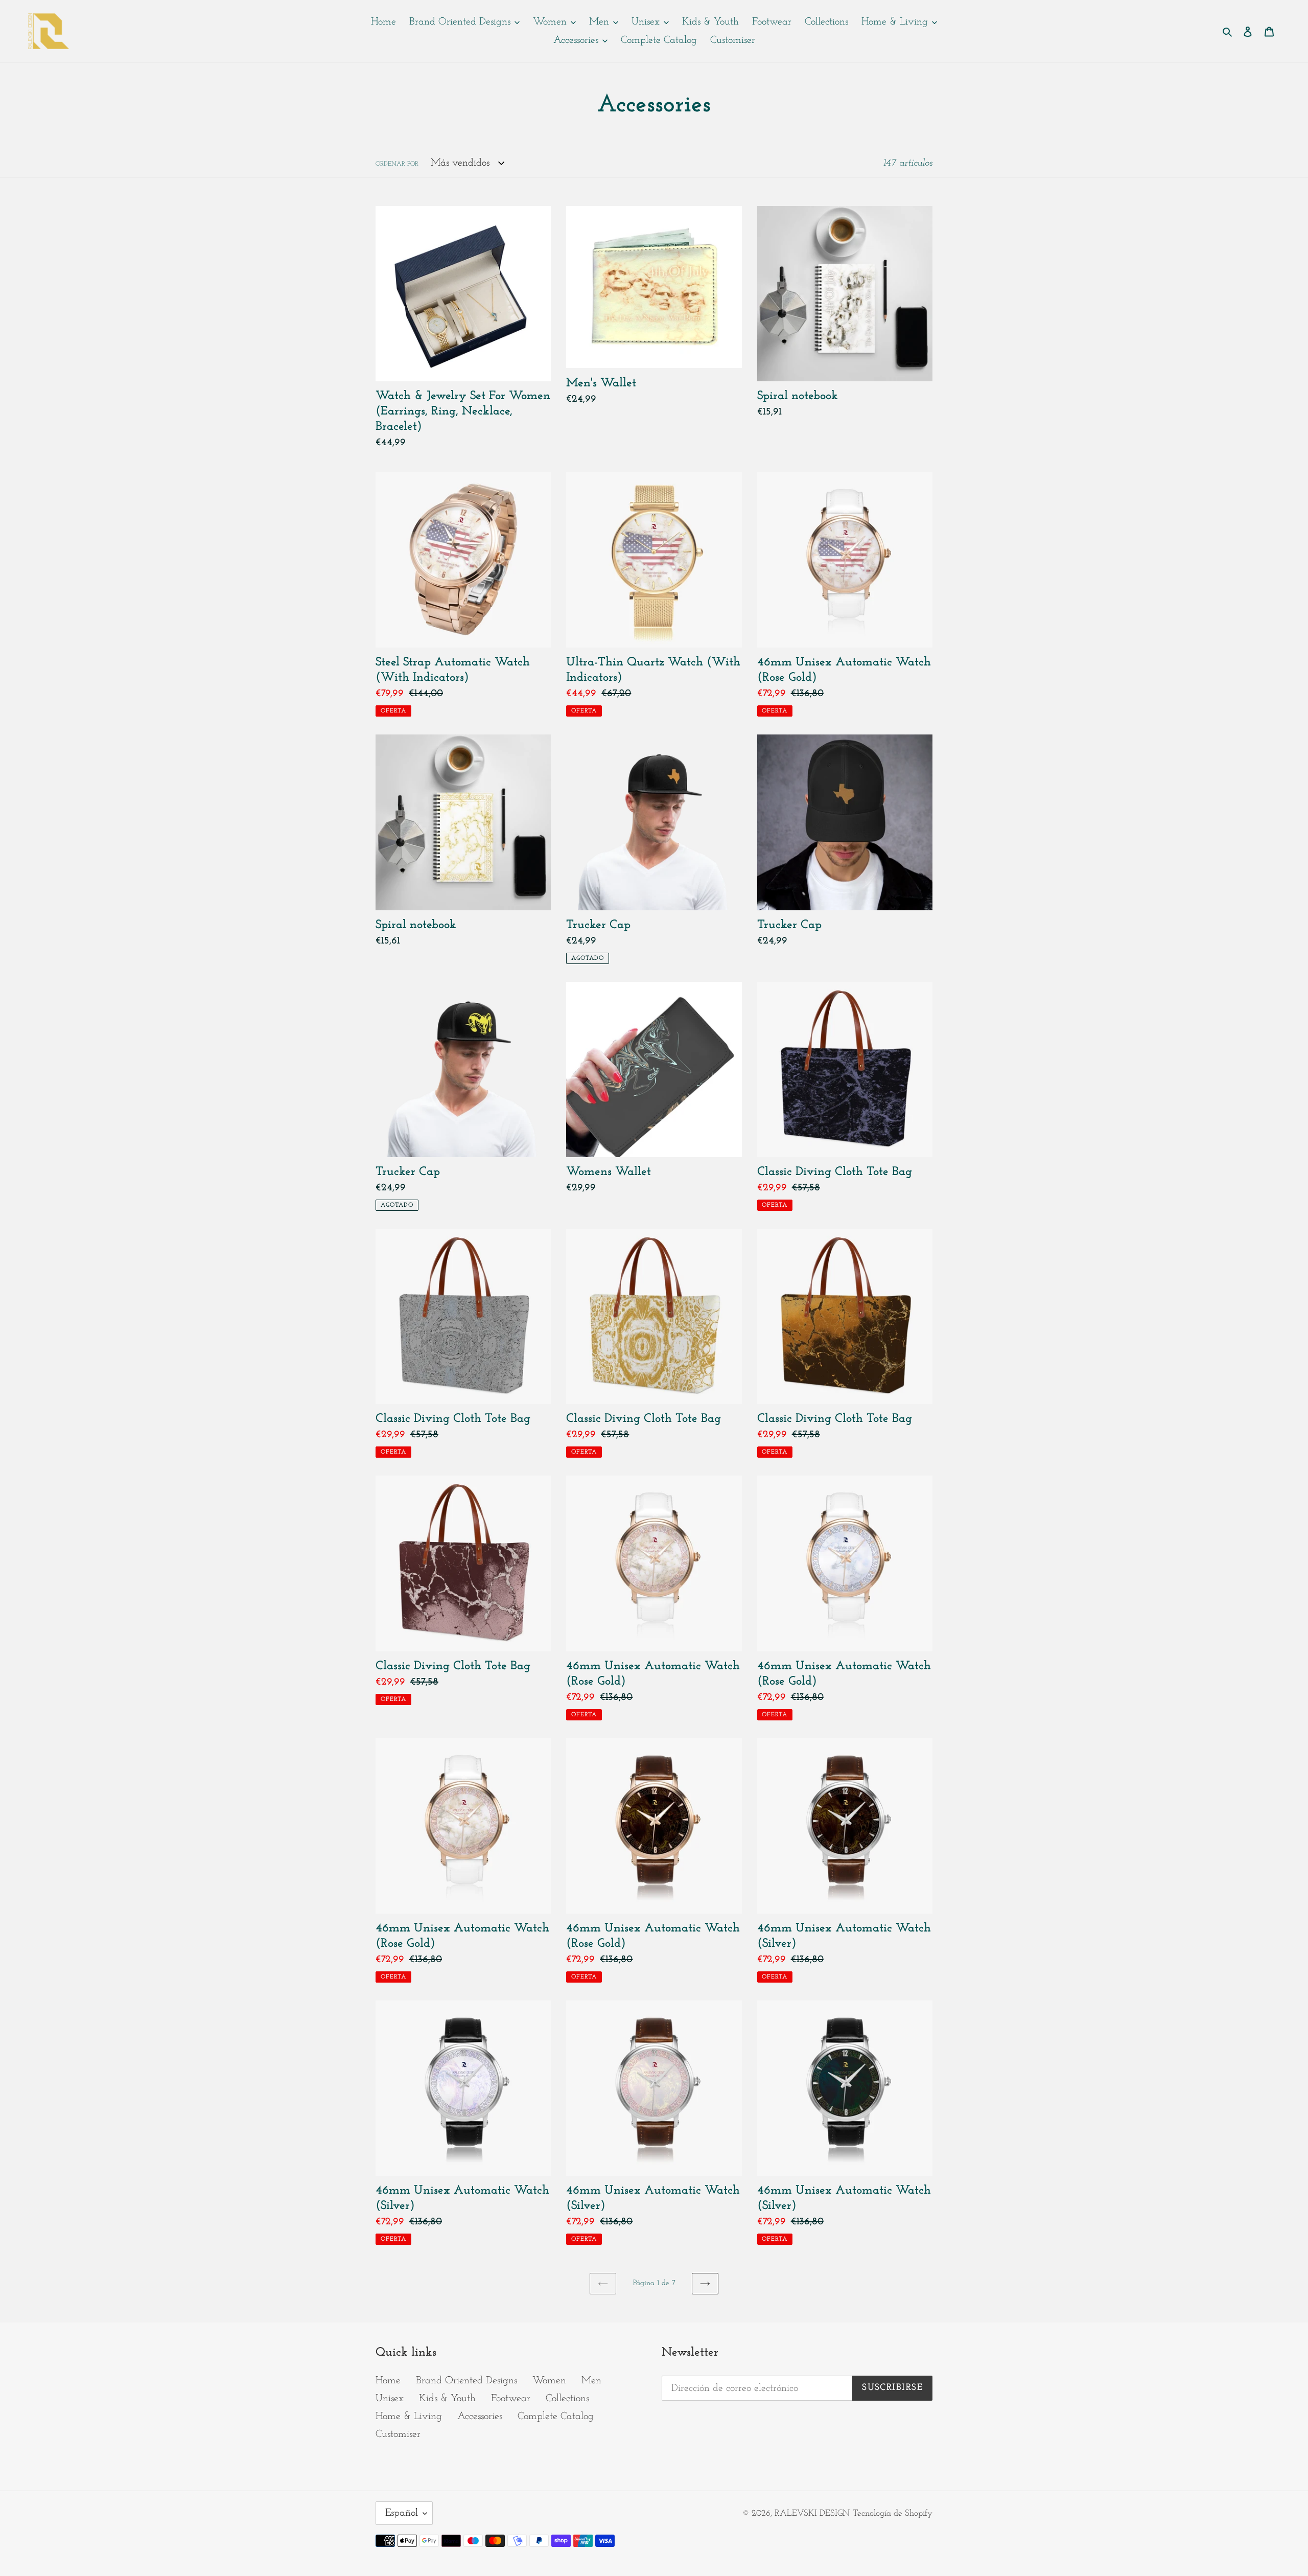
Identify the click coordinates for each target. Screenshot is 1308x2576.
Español (402, 2513)
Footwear (511, 2399)
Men (591, 2381)
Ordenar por (397, 164)
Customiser (398, 2434)
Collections (567, 2399)
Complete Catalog (556, 2417)
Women (549, 2381)
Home (388, 2381)
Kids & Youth (447, 2399)
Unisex (390, 2399)
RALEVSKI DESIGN (812, 2513)
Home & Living (409, 2417)
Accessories (480, 2417)
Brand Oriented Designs (466, 2381)
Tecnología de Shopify (893, 2513)
